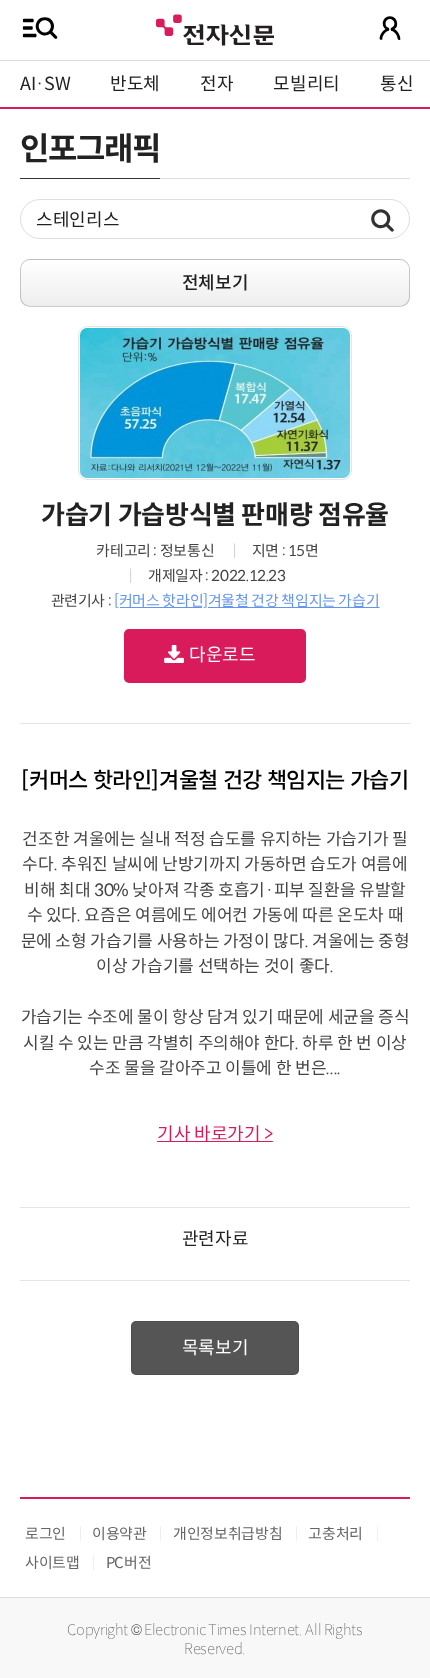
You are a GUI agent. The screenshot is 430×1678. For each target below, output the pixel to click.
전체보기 (215, 283)
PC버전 (129, 1562)
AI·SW (45, 84)
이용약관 (119, 1533)
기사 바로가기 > (215, 1134)
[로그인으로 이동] (390, 28)
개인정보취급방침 (227, 1533)
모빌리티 (306, 84)
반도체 (135, 84)
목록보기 (215, 1348)
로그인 (45, 1533)
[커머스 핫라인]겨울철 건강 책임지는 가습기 (246, 600)
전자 (216, 84)
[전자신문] (215, 27)
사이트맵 (52, 1562)
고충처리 (335, 1533)
